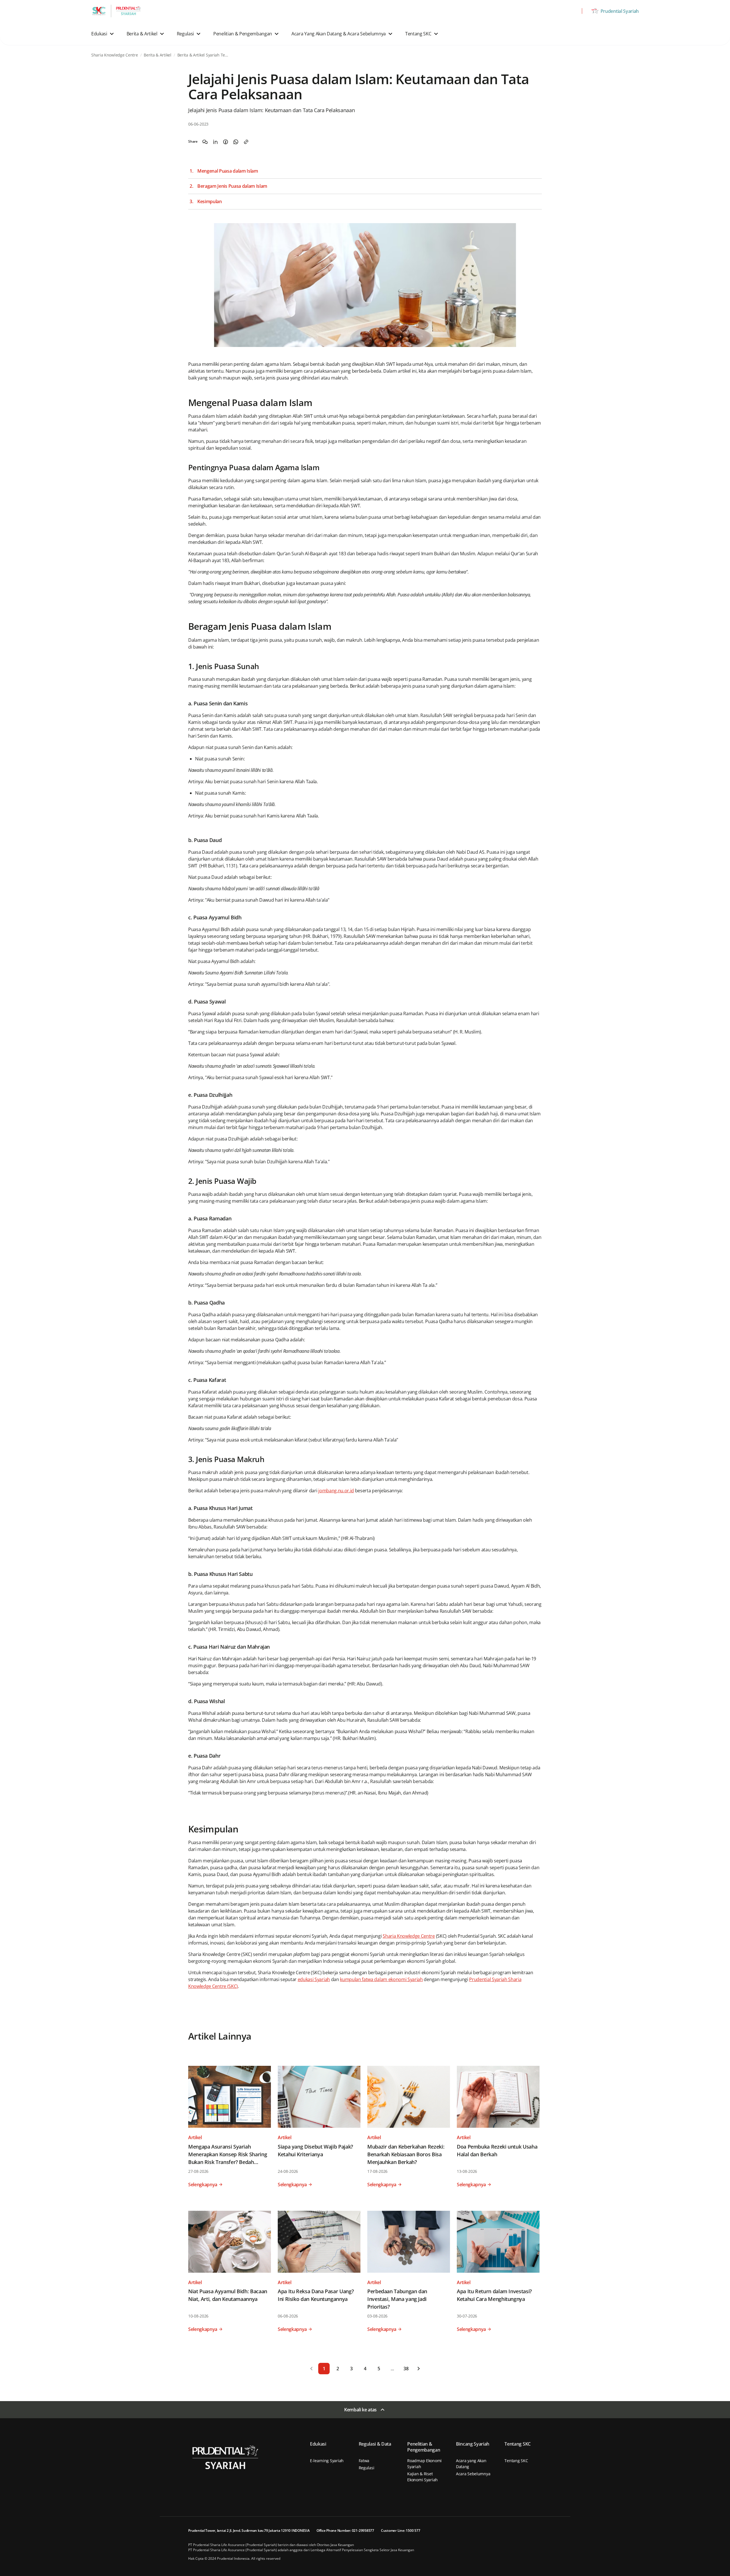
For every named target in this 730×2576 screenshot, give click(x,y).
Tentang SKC (516, 2461)
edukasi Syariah (314, 1979)
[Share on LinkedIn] (215, 142)
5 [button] (379, 2369)
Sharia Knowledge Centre (409, 1936)
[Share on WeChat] (205, 142)
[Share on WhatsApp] (236, 142)
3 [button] (351, 2369)
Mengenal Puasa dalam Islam (228, 171)
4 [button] (365, 2369)
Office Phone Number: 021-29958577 (345, 2530)
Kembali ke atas (360, 2410)
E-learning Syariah (327, 2461)
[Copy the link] (246, 142)
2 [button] (338, 2369)
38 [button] (406, 2369)
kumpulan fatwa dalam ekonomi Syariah (381, 1979)
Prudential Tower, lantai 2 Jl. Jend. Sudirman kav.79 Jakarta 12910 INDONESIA (249, 2530)
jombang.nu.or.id (336, 1491)
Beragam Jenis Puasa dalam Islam (232, 186)
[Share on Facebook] (226, 142)
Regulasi (367, 2468)
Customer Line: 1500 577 (401, 2530)
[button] (103, 34)
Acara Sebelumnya (473, 2474)
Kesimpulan (210, 202)
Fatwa (364, 2461)
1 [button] (324, 2369)
